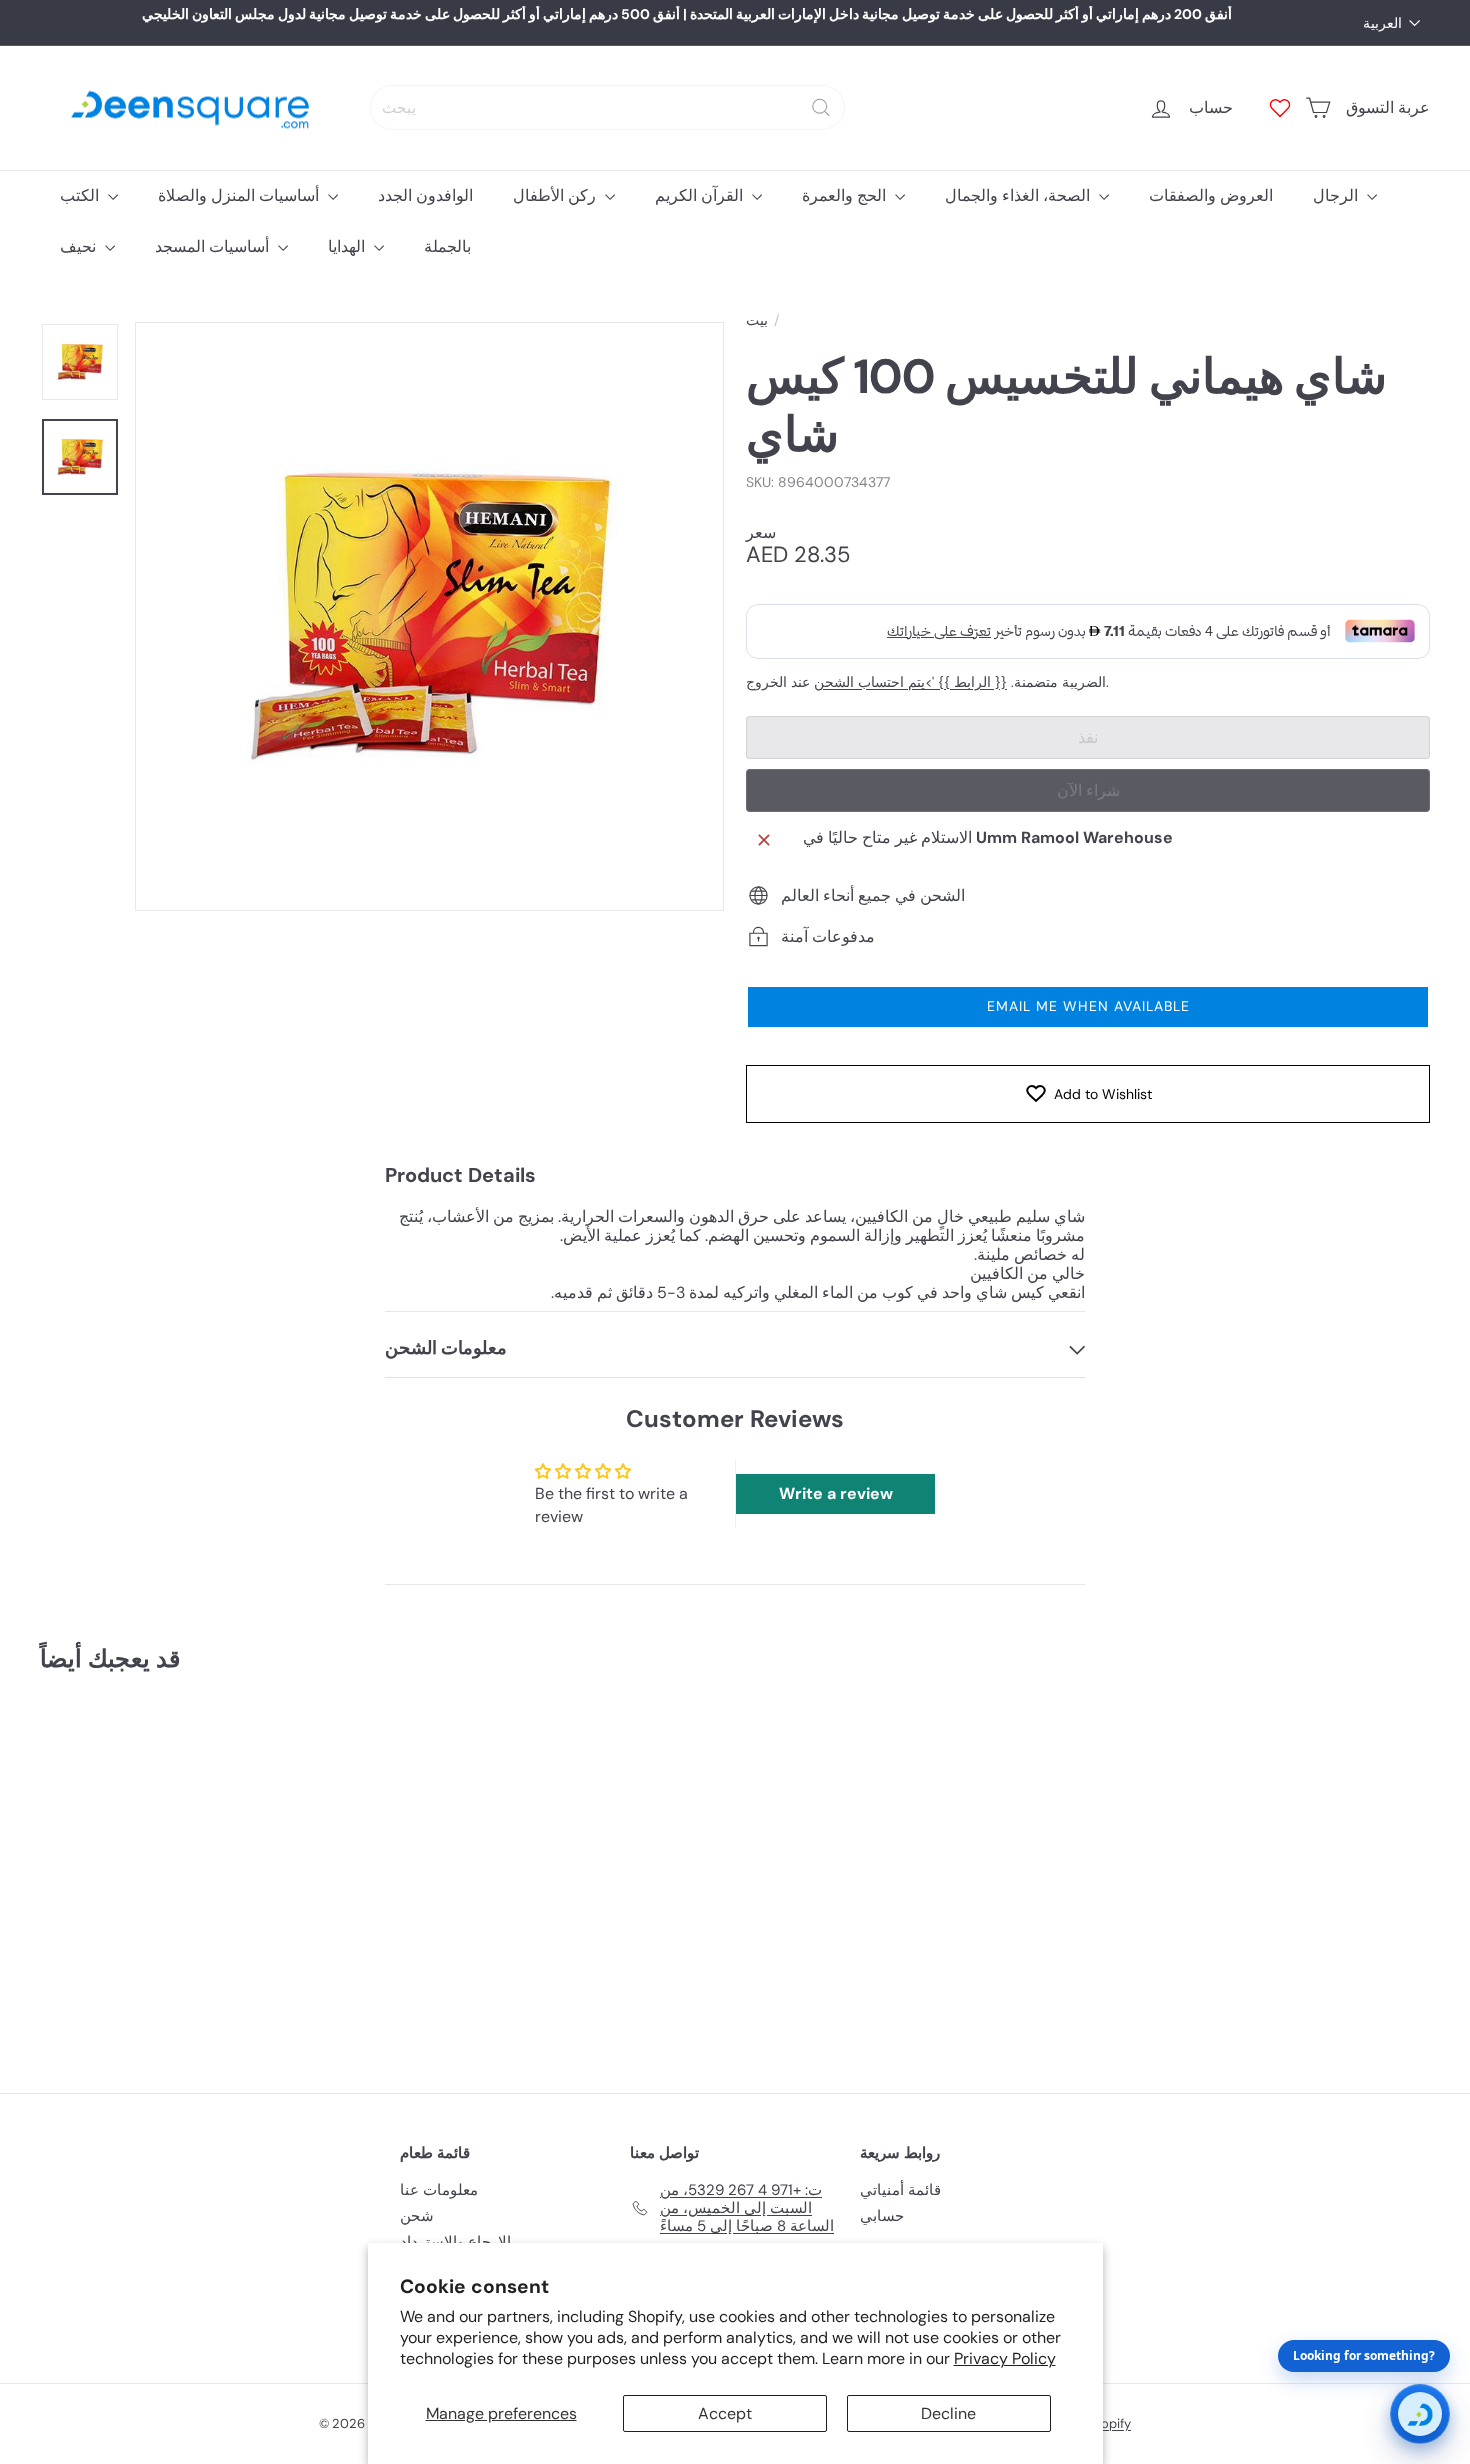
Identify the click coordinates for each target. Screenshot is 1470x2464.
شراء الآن (1088, 790)
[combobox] (607, 107)
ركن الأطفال (556, 195)
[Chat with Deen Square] (1420, 2414)
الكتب (81, 195)
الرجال (1337, 195)
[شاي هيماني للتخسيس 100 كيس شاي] (147, 1868)
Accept (725, 2413)
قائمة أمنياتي (900, 2190)
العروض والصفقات (1211, 195)
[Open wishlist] (1280, 108)
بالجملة (447, 246)
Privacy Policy (1005, 2358)
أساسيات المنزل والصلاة (240, 195)
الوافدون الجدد (425, 195)
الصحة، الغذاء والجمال (1019, 195)
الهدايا (348, 246)
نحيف (80, 246)
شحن (417, 2216)
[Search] (821, 107)
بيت (757, 320)
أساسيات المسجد (214, 246)
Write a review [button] (836, 1493)
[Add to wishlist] (229, 1740)
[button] (1088, 1007)
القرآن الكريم (701, 195)
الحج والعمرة (846, 195)
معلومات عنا (439, 2190)
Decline (948, 2413)
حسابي (882, 2216)
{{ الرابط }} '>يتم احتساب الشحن (910, 682)
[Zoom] (429, 616)
